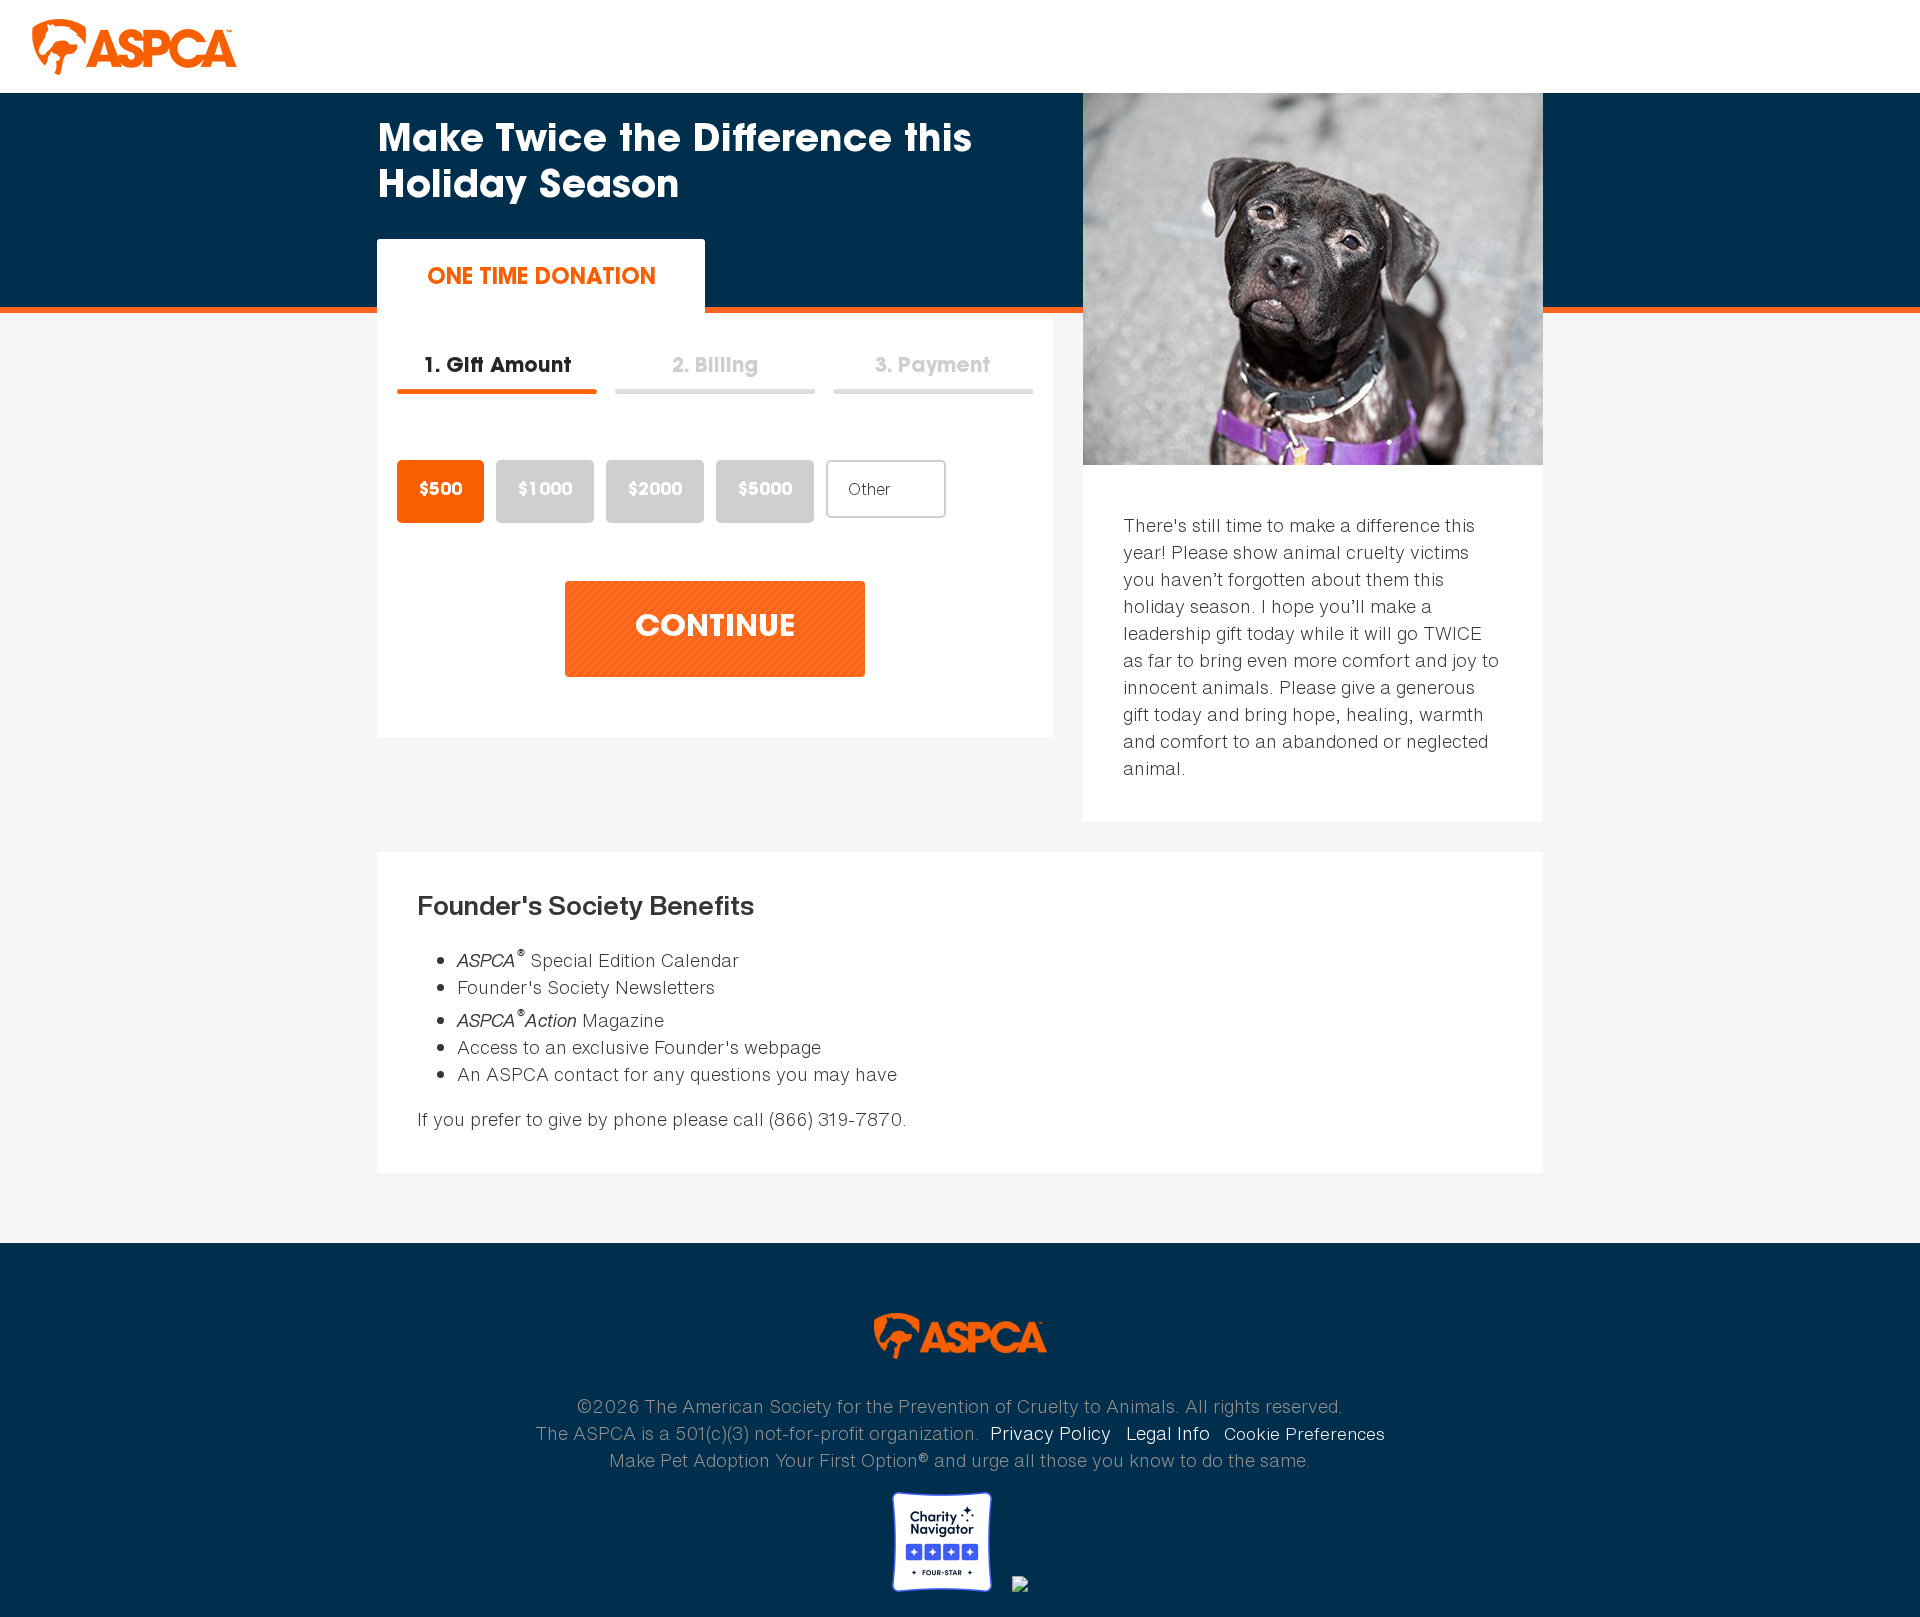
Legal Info (1168, 1433)
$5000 (765, 491)
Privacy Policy (1050, 1433)
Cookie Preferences (1304, 1434)
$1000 (545, 491)
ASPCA (960, 1336)
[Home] (134, 47)
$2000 (655, 491)
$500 (440, 491)
